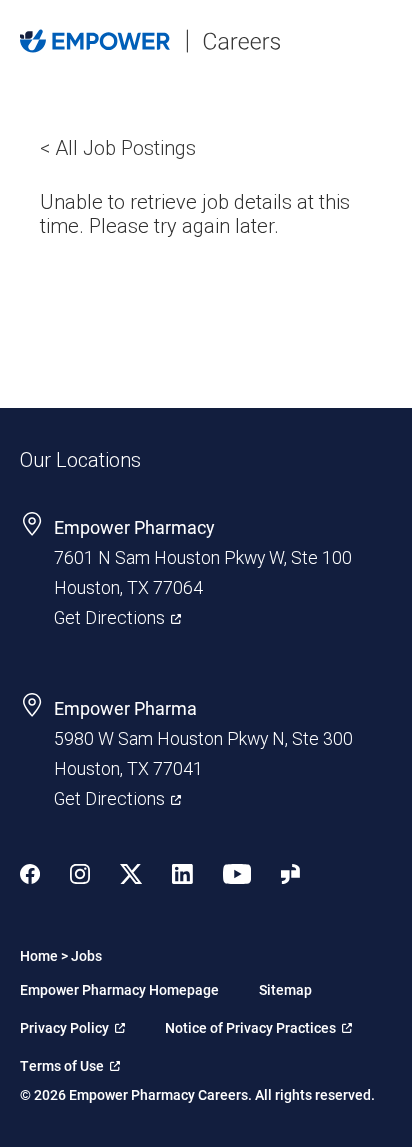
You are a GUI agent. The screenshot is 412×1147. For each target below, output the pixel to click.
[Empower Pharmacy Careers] (176, 43)
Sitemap (285, 989)
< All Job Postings (118, 148)
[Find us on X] (131, 876)
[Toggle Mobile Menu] (382, 41)
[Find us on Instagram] (80, 876)
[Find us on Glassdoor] (290, 876)
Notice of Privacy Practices (250, 1024)
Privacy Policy (70, 1024)
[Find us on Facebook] (30, 876)
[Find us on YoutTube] (237, 876)
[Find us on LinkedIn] (182, 876)
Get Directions (117, 615)
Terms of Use (69, 1062)
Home (39, 955)
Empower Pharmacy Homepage (119, 989)
